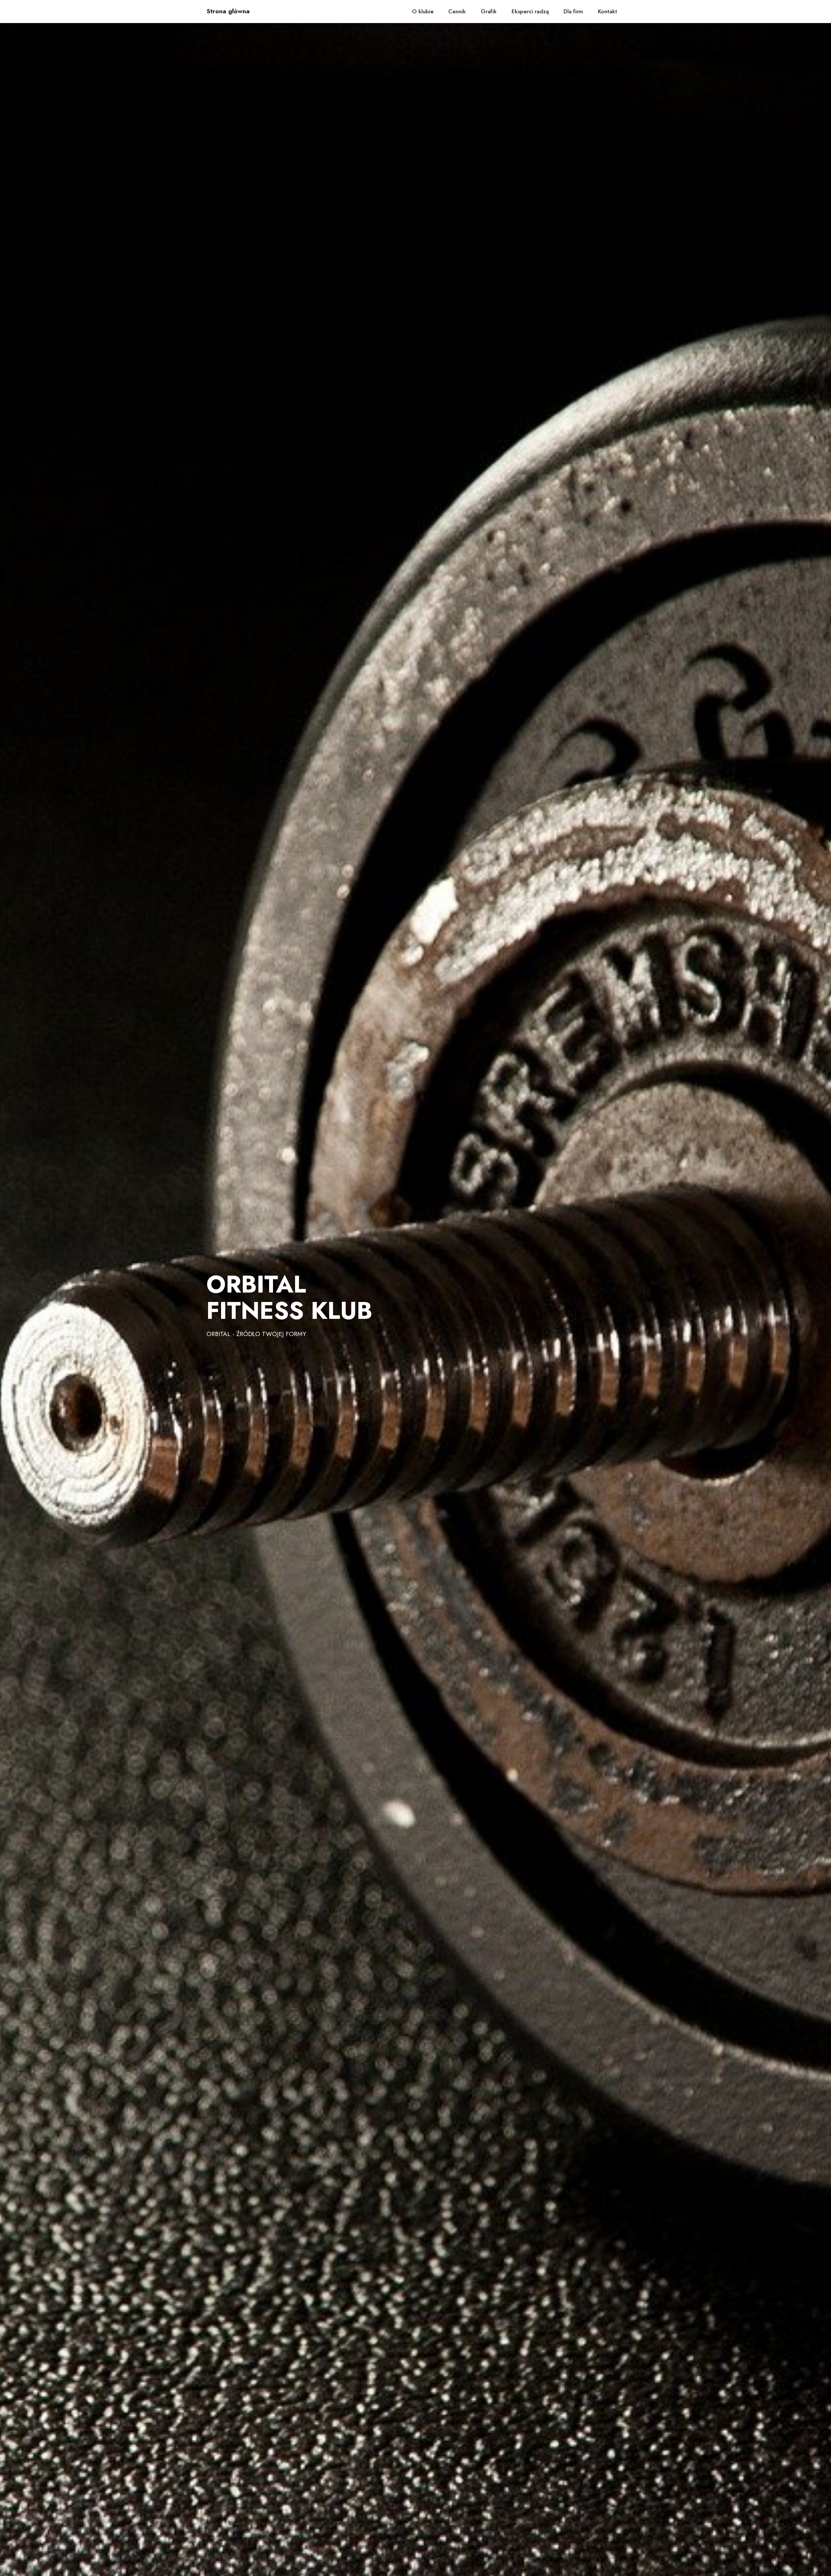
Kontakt (608, 11)
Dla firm (573, 11)
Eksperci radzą (530, 11)
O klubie (423, 11)
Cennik (457, 11)
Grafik (489, 11)
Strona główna (228, 11)
